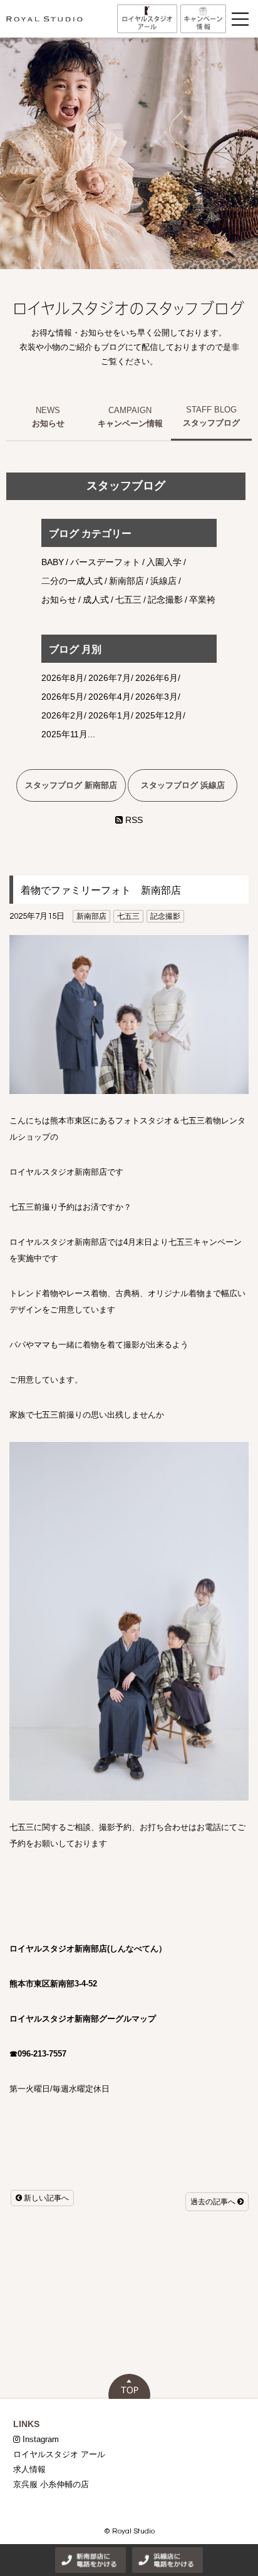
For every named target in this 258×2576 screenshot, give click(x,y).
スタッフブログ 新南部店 (71, 785)
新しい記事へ (45, 2198)
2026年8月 (63, 678)
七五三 (128, 916)
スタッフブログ (211, 423)
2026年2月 (63, 715)
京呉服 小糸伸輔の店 (51, 2484)
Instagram (39, 2439)
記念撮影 (165, 916)
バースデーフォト (105, 562)
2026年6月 (157, 678)
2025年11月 (64, 734)
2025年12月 (159, 715)
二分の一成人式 (72, 581)
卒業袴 (202, 600)
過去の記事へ (214, 2202)
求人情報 (29, 2469)
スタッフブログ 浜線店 (183, 785)
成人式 (96, 600)
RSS (133, 820)
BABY (53, 562)
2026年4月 (110, 697)
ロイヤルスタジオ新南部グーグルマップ (83, 2019)
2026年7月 (110, 678)
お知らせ (48, 423)
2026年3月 (157, 697)
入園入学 (164, 562)
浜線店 (163, 581)
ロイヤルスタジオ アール (59, 2454)
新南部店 (91, 916)
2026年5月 (63, 697)
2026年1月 (110, 715)
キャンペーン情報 (130, 423)
